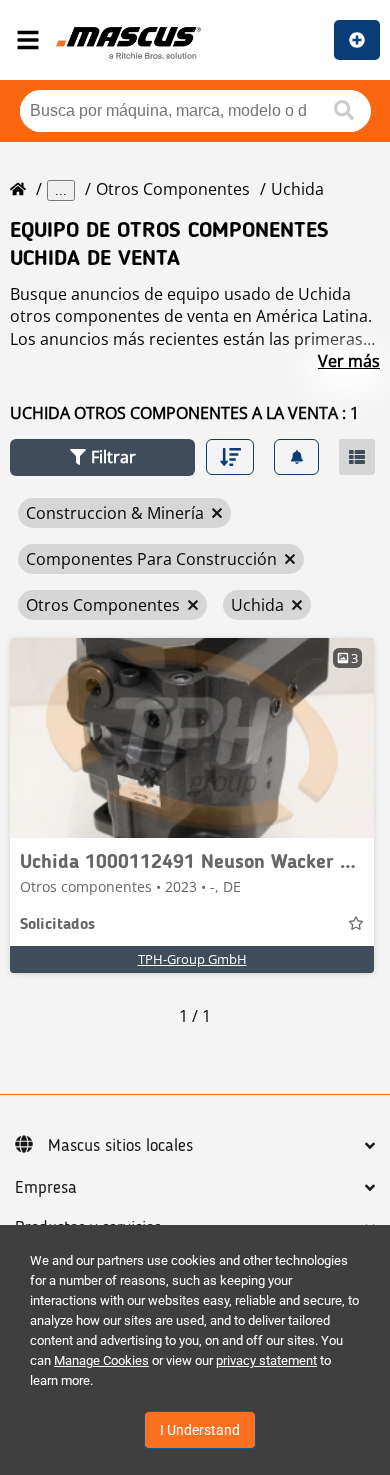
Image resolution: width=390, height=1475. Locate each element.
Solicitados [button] (57, 925)
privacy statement (266, 1360)
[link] (192, 738)
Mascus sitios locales (120, 1146)
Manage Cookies (101, 1360)
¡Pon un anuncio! (357, 40)
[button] (102, 457)
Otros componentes (173, 189)
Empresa (46, 1188)
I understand (200, 1430)
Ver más (349, 361)
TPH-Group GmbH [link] (192, 959)
